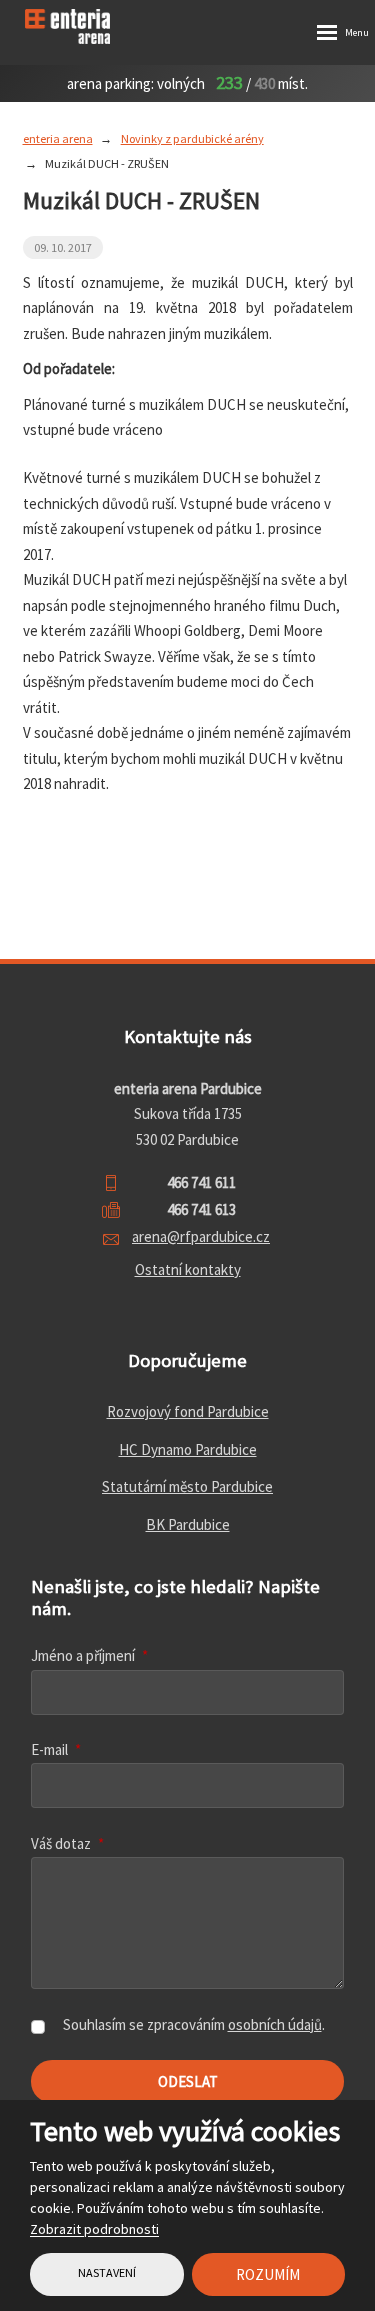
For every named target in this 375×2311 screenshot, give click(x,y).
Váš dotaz (67, 1843)
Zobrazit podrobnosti (94, 2230)
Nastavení (107, 2272)
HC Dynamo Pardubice (188, 1449)
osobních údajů (275, 2024)
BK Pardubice (188, 1524)
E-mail (56, 1749)
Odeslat (188, 2081)
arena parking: (110, 83)
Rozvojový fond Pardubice (188, 1411)
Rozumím (268, 2274)
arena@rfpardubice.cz (201, 1236)
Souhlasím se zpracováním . (194, 2024)
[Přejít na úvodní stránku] (85, 26)
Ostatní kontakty (188, 1269)
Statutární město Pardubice (187, 1486)
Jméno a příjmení (89, 1655)
